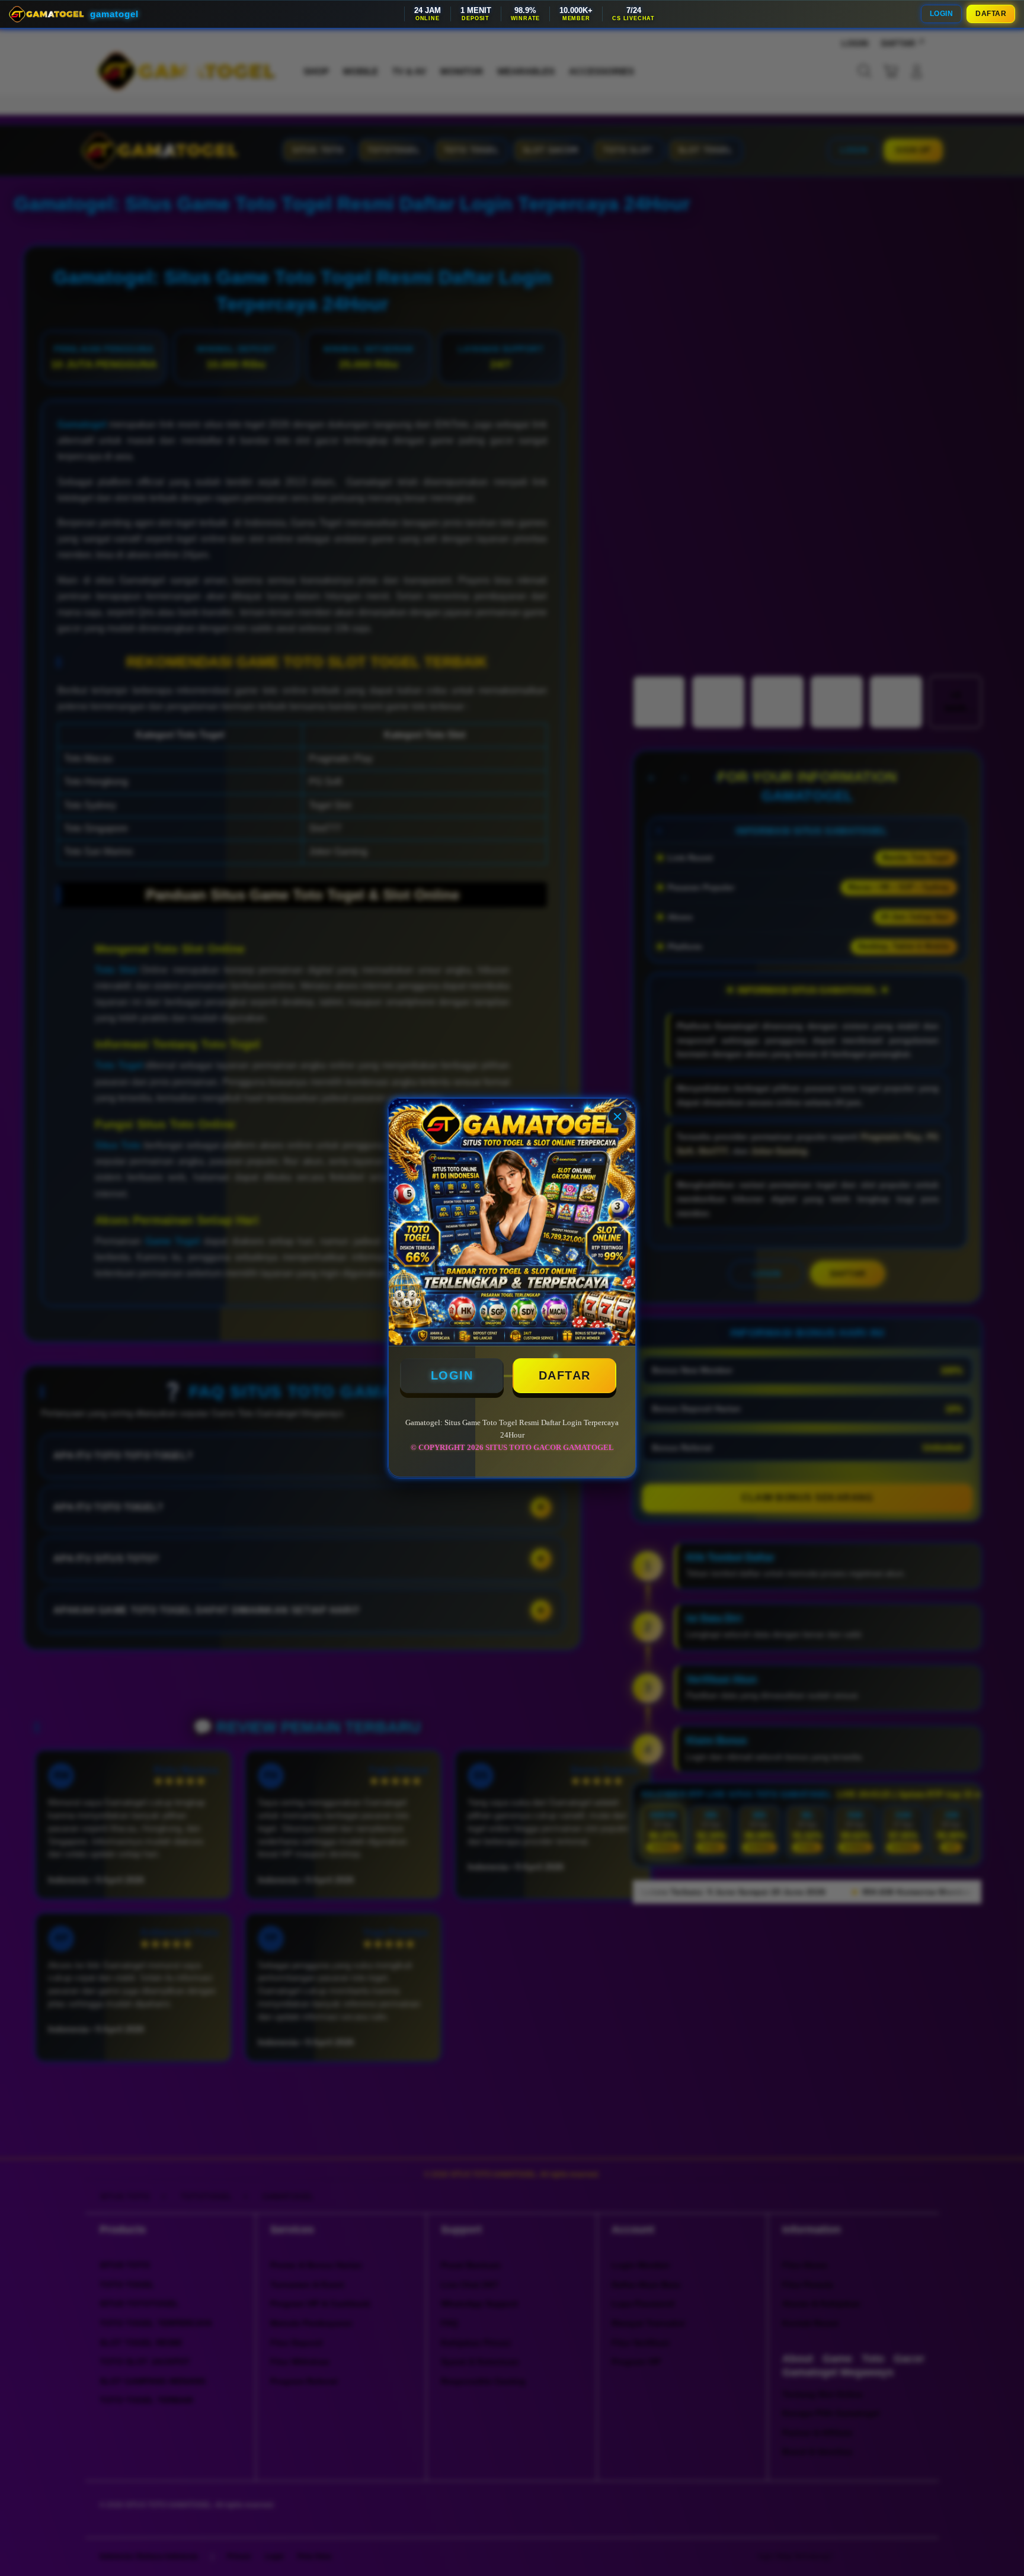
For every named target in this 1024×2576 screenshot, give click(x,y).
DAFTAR (991, 14)
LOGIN (942, 14)
